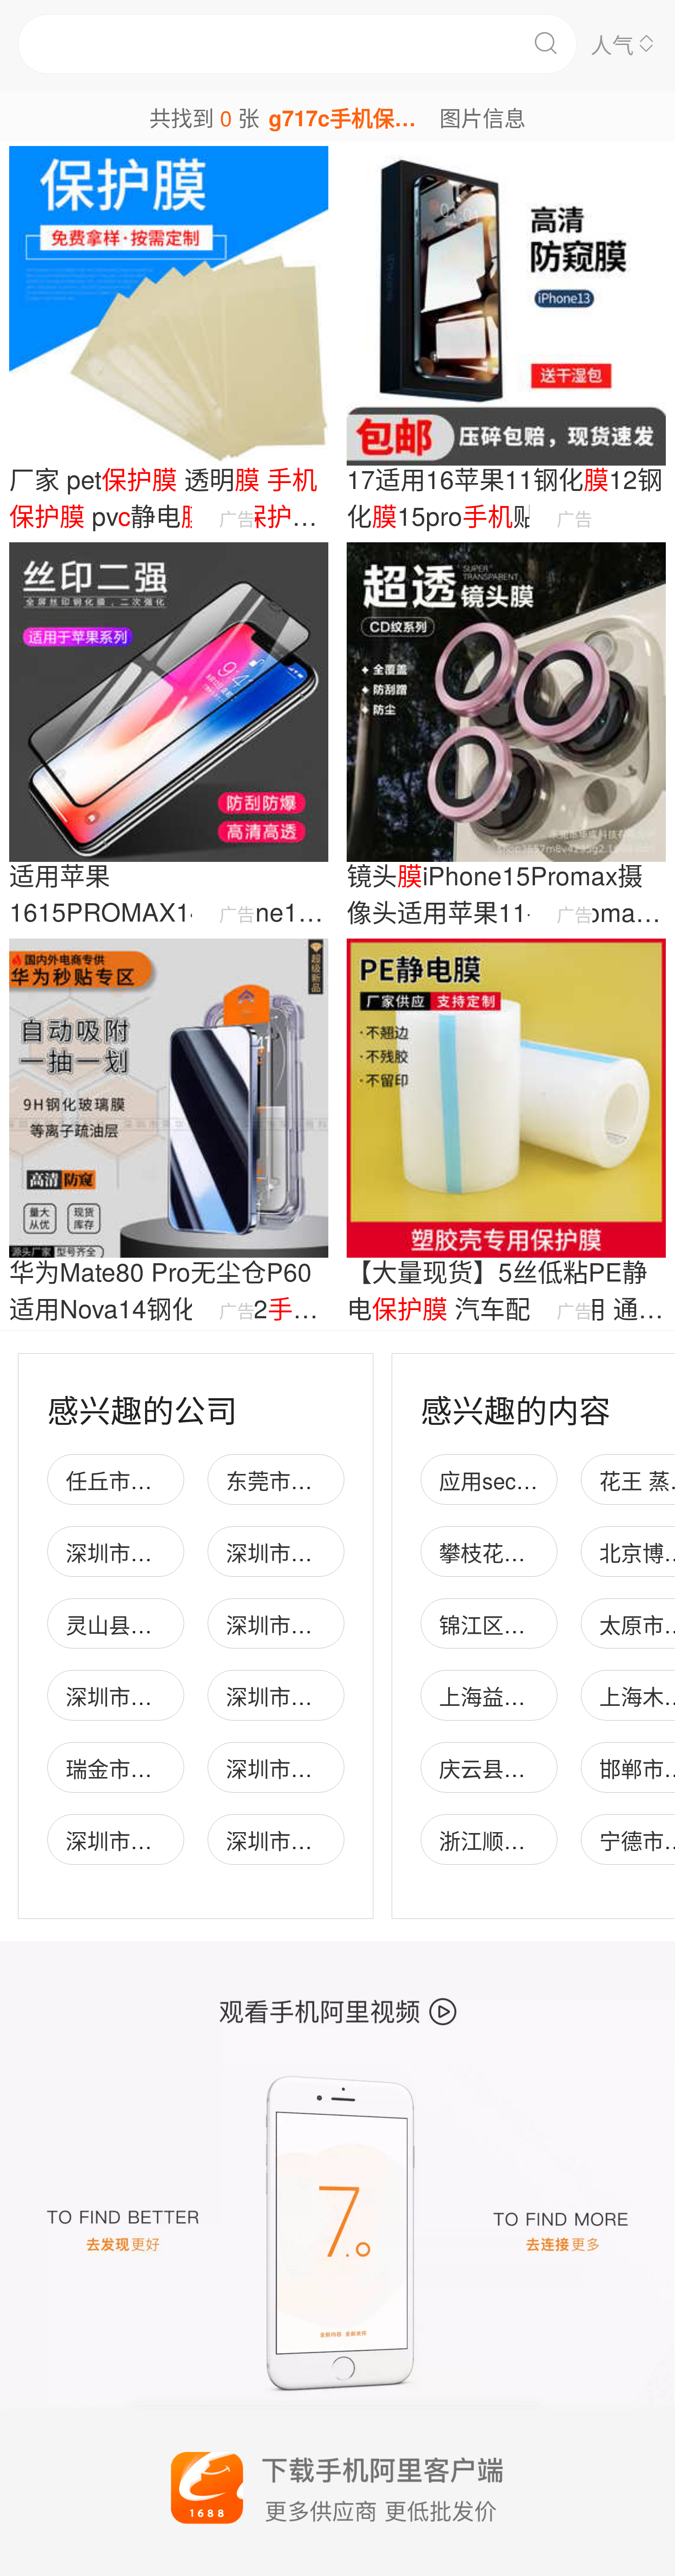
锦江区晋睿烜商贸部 (536, 1624)
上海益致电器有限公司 (547, 1696)
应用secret (490, 1480)
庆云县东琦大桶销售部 (547, 1768)
